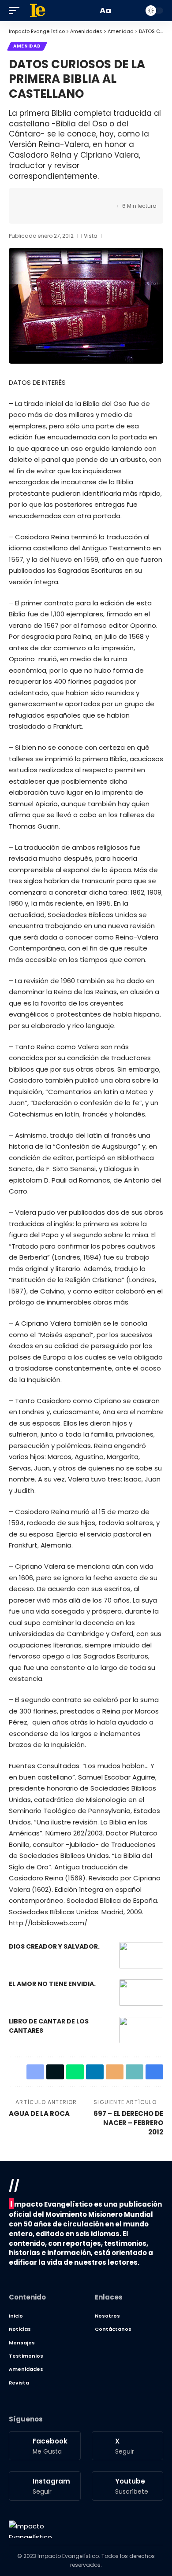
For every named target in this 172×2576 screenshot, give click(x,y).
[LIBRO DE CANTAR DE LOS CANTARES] (141, 2030)
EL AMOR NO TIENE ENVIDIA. (52, 1984)
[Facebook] (45, 2446)
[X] (128, 2446)
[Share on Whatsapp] (56, 198)
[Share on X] (42, 198)
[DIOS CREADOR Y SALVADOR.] (141, 1955)
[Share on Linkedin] (70, 198)
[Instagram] (45, 2486)
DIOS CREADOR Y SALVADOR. (54, 1946)
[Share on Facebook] (29, 198)
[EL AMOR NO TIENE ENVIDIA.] (141, 1993)
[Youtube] (128, 2486)
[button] (16, 11)
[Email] (83, 198)
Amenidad (27, 46)
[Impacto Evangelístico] (30, 2529)
